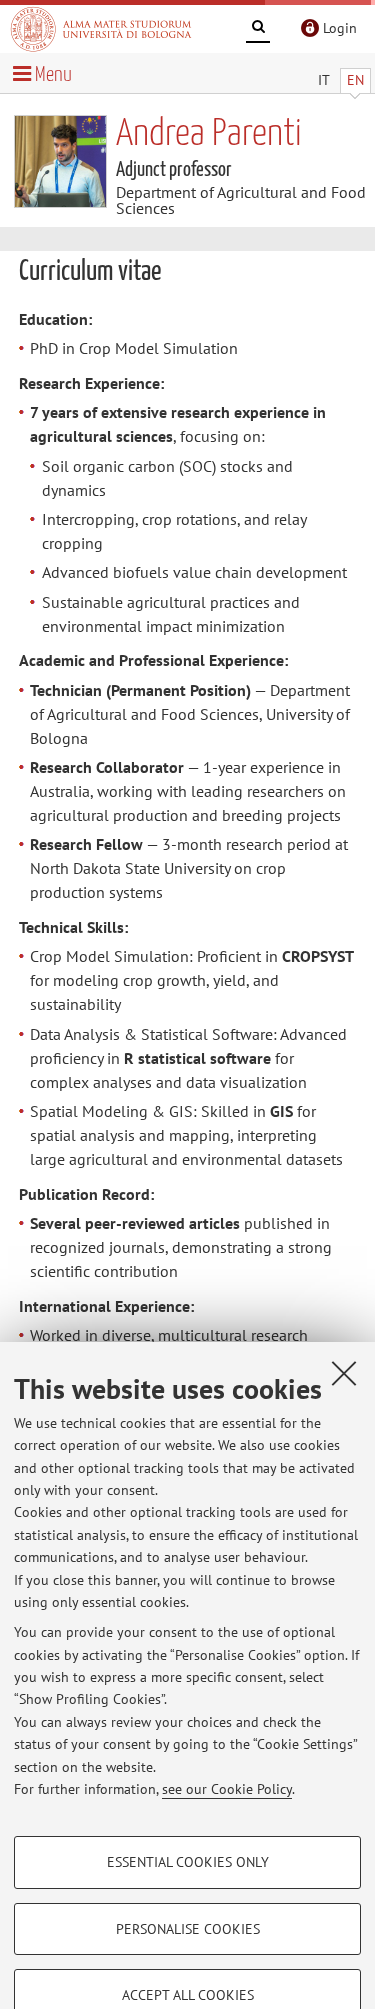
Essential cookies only (188, 1862)
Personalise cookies (188, 1929)
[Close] (344, 1373)
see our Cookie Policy (227, 1789)
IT (324, 80)
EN (355, 80)
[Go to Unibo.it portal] (101, 29)
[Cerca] (258, 30)
